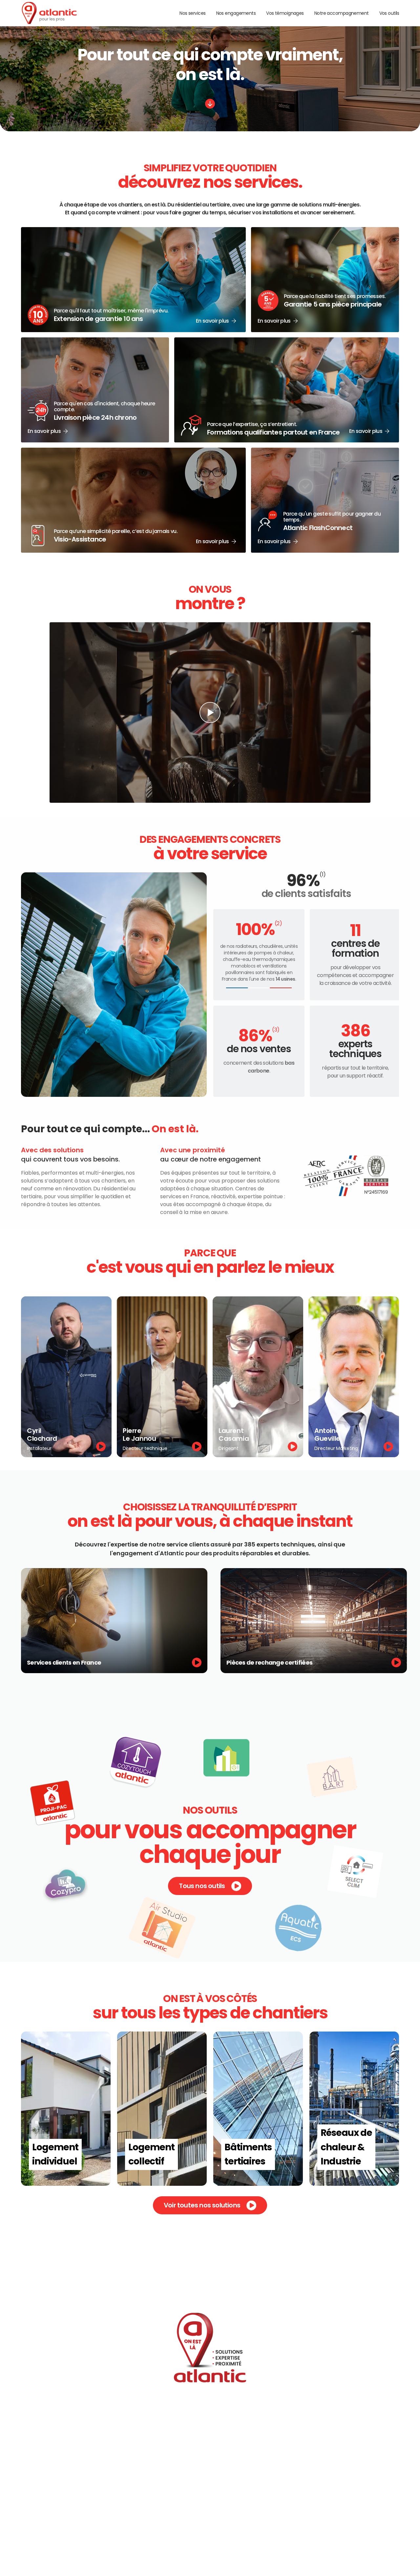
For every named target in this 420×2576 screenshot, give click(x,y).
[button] (133, 280)
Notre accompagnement (342, 13)
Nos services (192, 13)
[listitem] (66, 1377)
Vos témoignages (285, 13)
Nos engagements (236, 13)
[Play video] (210, 713)
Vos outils (389, 13)
